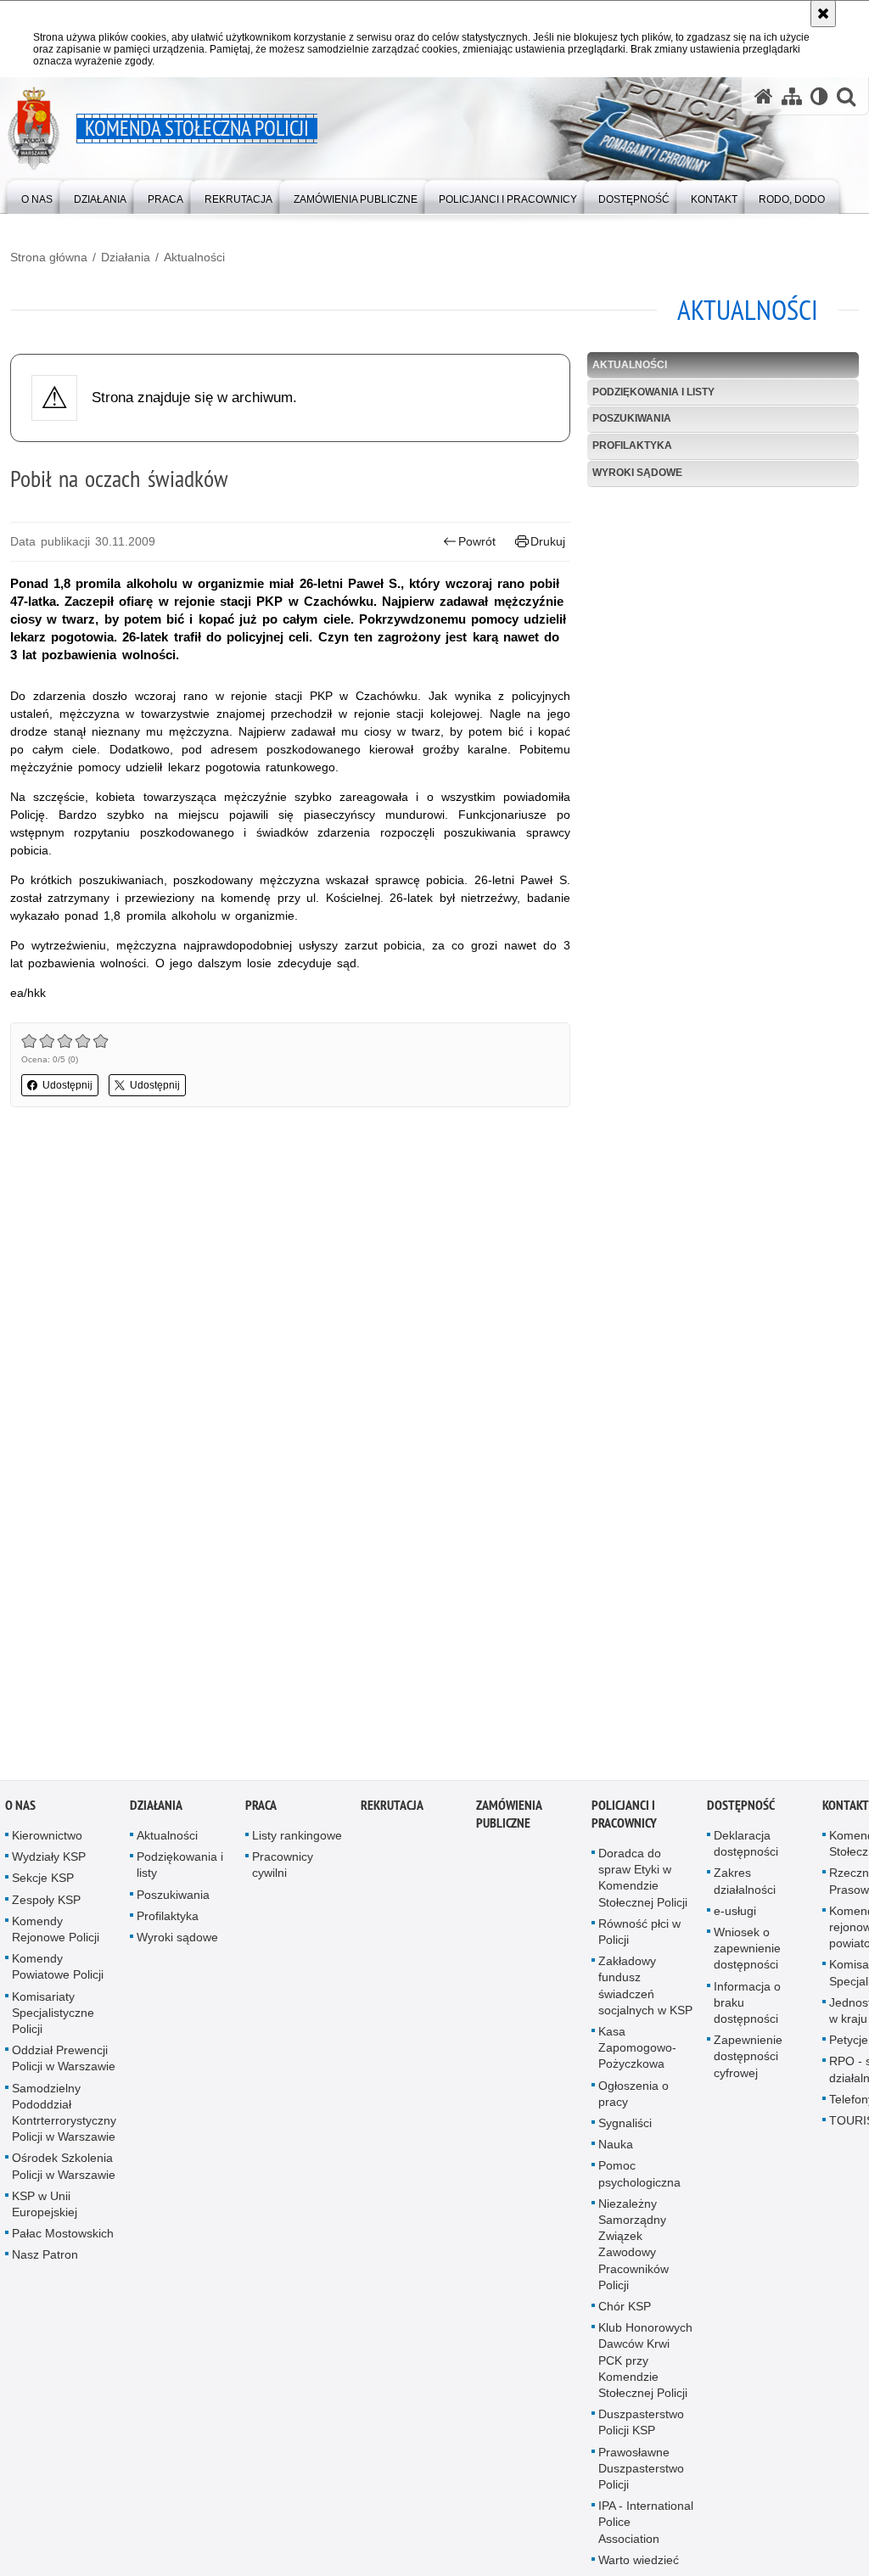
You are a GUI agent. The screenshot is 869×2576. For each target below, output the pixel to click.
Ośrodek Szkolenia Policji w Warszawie (64, 2172)
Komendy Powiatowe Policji (58, 1972)
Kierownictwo (47, 1841)
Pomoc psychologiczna (639, 2179)
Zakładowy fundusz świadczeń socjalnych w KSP (645, 1991)
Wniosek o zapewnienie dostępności (747, 1954)
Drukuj (548, 541)
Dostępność (741, 1811)
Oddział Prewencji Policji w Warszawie (64, 2064)
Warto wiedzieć (639, 2566)
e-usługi (735, 1916)
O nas (20, 1811)
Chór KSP (625, 2312)
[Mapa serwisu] (792, 96)
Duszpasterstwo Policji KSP (641, 2428)
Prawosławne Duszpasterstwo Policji (641, 2473)
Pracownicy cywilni (283, 1870)
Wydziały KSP (49, 1862)
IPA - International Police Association (646, 2528)
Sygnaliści (625, 2129)
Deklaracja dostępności (746, 1849)
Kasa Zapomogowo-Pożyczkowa (637, 2053)
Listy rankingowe (297, 1841)
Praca (261, 1811)
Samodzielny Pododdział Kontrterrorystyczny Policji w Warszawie (64, 2118)
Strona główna (49, 257)
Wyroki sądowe (637, 473)
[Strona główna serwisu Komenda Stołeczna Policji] (764, 96)
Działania (126, 257)
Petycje (849, 2046)
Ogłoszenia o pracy (634, 2099)
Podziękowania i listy (653, 392)
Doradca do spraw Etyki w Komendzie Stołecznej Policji (643, 1884)
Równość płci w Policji (639, 1937)
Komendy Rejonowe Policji (56, 1934)
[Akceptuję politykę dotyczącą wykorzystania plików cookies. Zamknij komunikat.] (823, 14)
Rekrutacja (392, 1811)
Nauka (616, 2150)
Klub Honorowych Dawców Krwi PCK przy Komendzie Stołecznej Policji (645, 2366)
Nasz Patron (45, 2260)
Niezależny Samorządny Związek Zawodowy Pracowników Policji (634, 2249)
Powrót (477, 541)
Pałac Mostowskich (63, 2239)
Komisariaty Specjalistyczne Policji (53, 2018)
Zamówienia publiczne (509, 1820)
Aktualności (194, 257)
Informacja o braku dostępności (747, 2008)
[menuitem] (37, 196)
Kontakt (846, 1811)
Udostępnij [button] (67, 1085)
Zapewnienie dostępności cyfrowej (748, 2062)
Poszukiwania (632, 418)
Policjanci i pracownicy (624, 1820)
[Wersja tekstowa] (819, 96)
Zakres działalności (745, 1887)
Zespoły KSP (46, 1905)
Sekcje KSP (43, 1884)
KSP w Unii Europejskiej (45, 2209)
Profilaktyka (632, 445)
